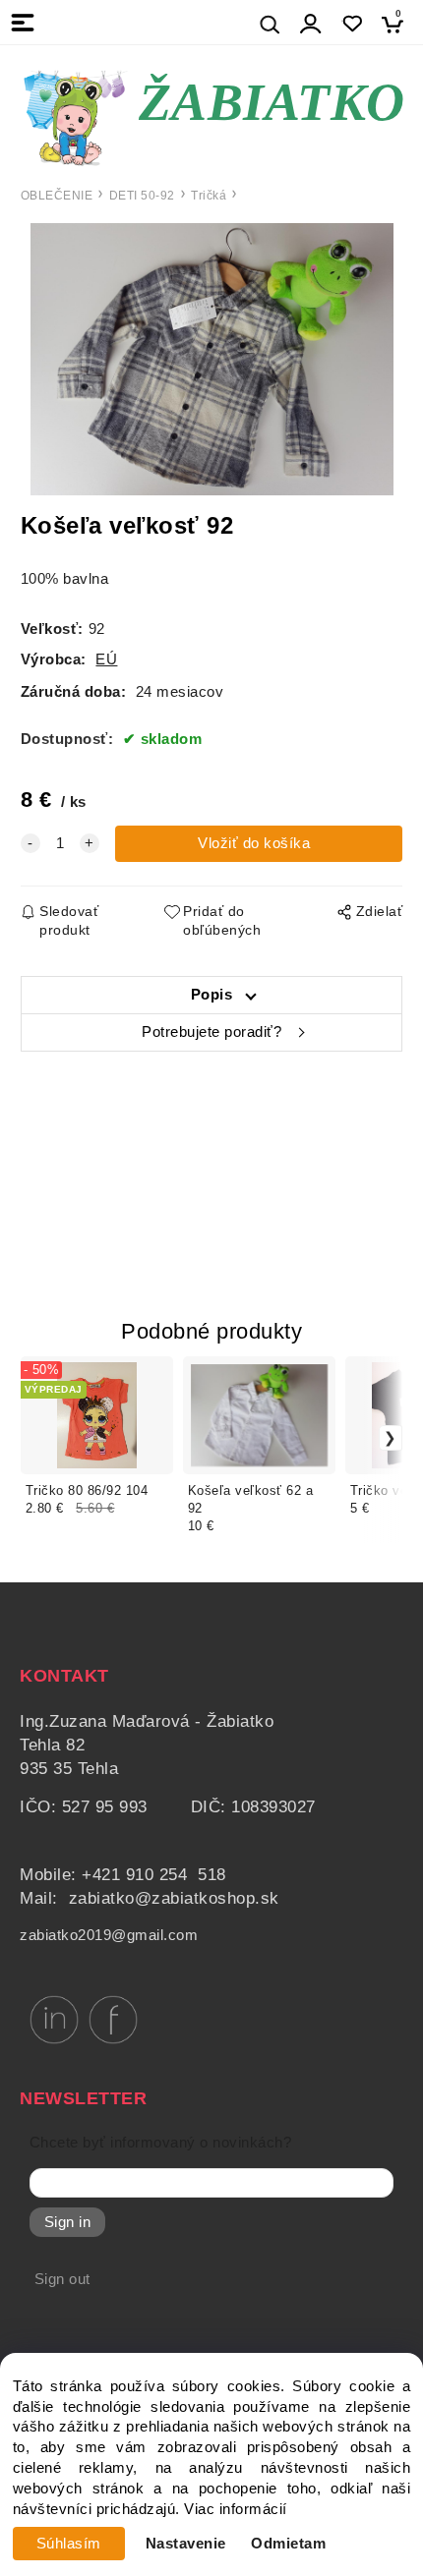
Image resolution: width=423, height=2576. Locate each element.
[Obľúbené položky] (352, 24)
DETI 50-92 (142, 196)
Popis (212, 995)
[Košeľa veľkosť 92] (211, 359)
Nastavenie (186, 2544)
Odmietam (288, 2544)
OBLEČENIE (57, 196)
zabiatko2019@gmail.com (109, 1935)
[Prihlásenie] (311, 24)
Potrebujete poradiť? (211, 1032)
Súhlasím (69, 2544)
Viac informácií (236, 2509)
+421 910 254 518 (154, 1875)
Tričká (209, 196)
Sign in (68, 2222)
